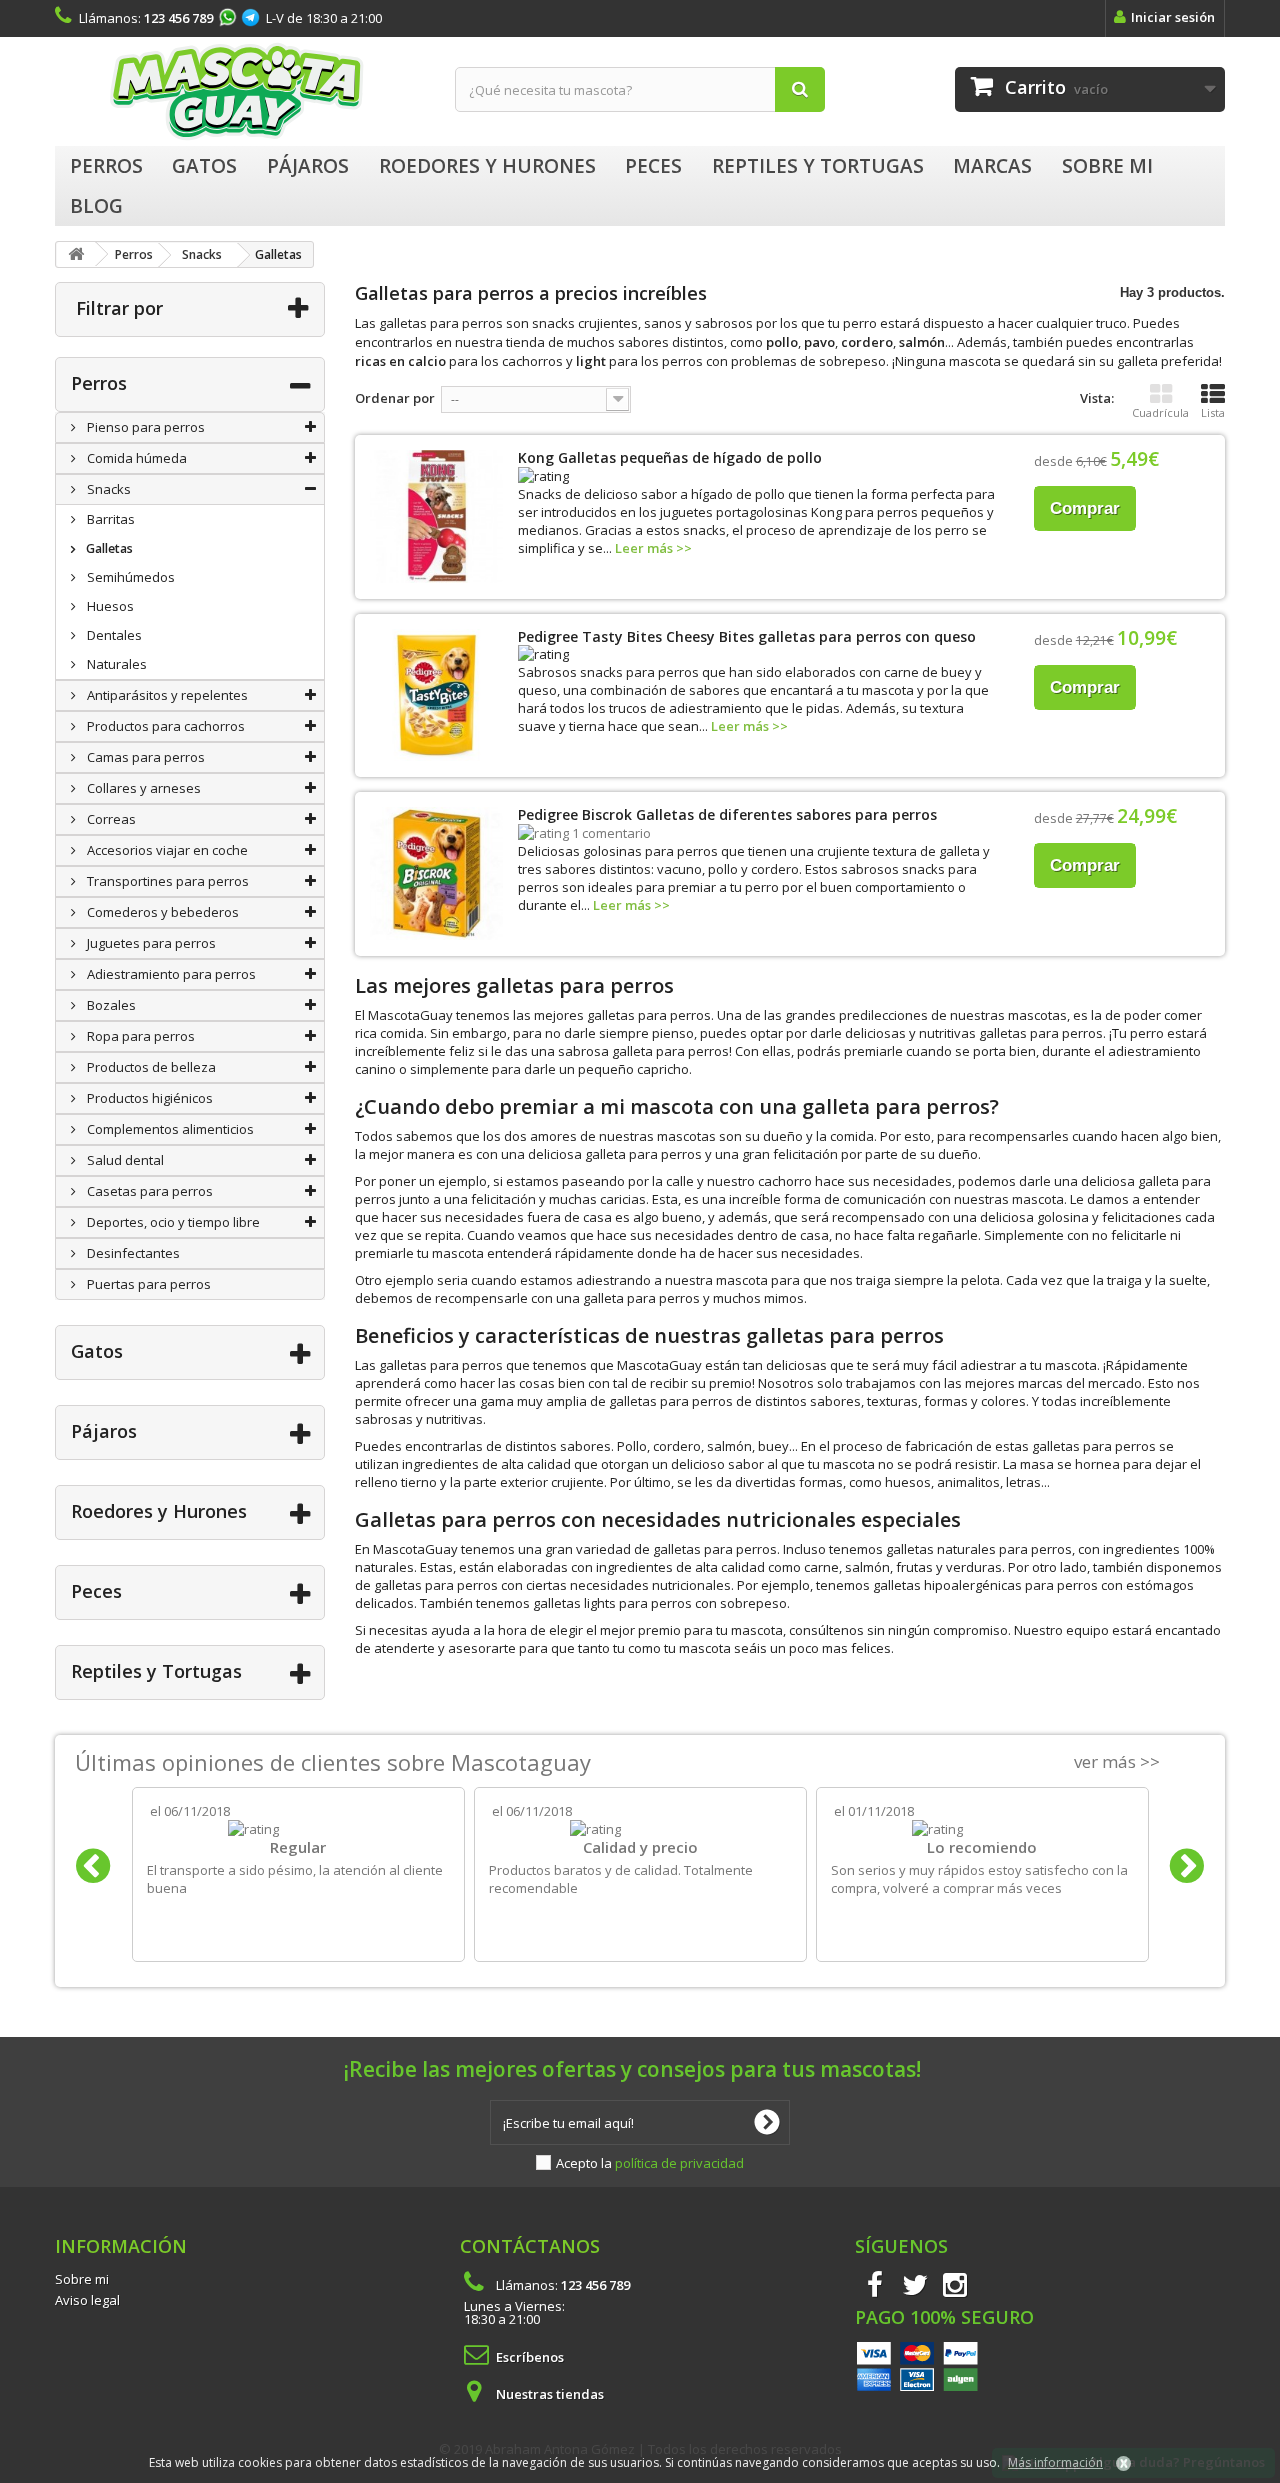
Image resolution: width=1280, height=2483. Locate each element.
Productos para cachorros (164, 726)
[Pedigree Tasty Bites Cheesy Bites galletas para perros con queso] (436, 695)
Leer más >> (653, 548)
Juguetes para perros (150, 943)
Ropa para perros (139, 1036)
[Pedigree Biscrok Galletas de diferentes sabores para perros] (436, 873)
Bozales (110, 1005)
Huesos (109, 606)
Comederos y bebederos (161, 912)
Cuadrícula (1160, 412)
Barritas (109, 519)
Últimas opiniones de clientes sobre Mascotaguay (333, 1762)
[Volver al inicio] (76, 254)
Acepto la (650, 2163)
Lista (1213, 412)
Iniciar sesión (1173, 17)
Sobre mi (82, 2279)
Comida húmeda (135, 458)
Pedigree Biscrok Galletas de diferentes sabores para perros (727, 814)
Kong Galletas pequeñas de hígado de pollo (670, 457)
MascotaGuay (240, 91)
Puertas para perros (147, 1284)
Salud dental (124, 1160)
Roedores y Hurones (159, 1511)
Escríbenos (530, 2357)
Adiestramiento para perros (170, 974)
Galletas (108, 548)
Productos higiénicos (148, 1098)
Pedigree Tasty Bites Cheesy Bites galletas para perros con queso (747, 636)
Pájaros (104, 1431)
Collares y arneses (142, 788)
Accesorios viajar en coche (166, 850)
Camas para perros (144, 757)
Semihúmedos (129, 577)
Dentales (113, 635)
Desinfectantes (132, 1253)
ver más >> (1117, 1761)
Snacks (107, 489)
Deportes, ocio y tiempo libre (172, 1222)
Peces (96, 1591)
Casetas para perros (148, 1191)
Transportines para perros (166, 881)
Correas (110, 819)
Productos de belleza (150, 1067)
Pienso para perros (144, 427)
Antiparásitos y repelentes (166, 695)
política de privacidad (679, 2163)
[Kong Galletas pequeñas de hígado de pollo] (436, 516)
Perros (99, 383)
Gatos (97, 1351)
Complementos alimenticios (169, 1129)
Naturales (115, 664)
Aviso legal (87, 2300)
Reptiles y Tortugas (156, 1671)
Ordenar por (395, 398)
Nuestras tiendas (550, 2394)
